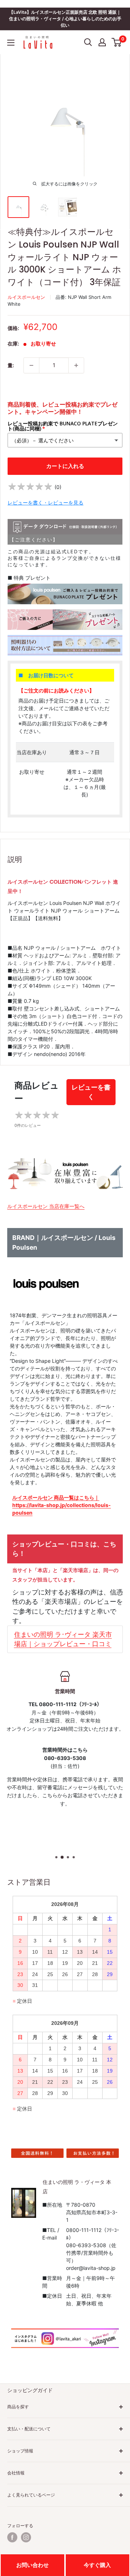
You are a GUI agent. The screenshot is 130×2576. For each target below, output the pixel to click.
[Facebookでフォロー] (12, 2537)
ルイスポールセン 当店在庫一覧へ (46, 1206)
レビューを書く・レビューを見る (45, 503)
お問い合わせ (32, 2565)
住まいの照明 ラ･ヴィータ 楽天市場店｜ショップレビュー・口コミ (63, 1639)
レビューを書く (91, 1092)
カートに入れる (65, 466)
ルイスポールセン (26, 297)
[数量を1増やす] (76, 365)
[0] (117, 42)
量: (11, 365)
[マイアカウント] (102, 42)
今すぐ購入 (97, 2565)
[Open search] (88, 42)
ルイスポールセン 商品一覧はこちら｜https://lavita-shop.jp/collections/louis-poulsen (62, 1505)
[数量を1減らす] (31, 365)
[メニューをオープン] (11, 43)
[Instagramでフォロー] (26, 2537)
